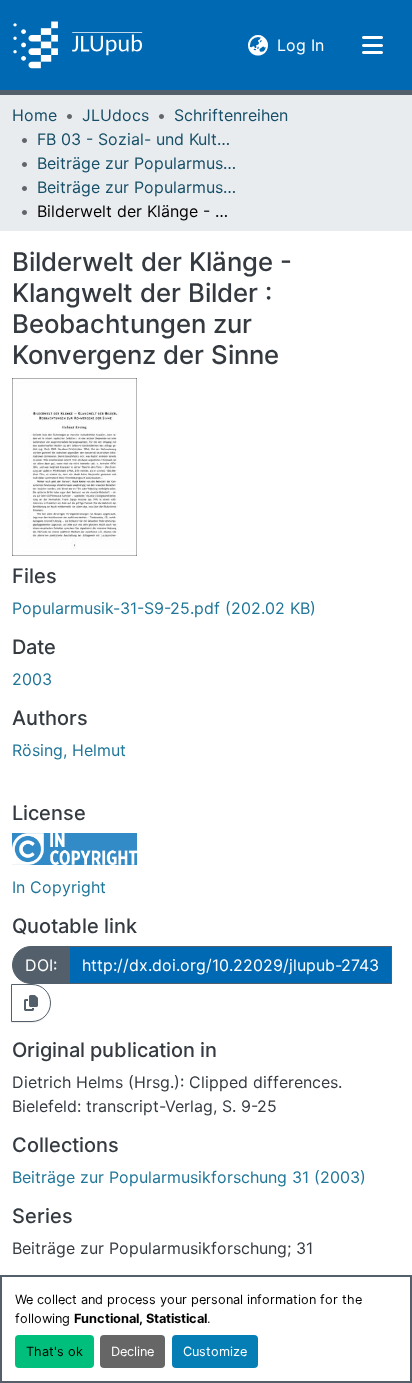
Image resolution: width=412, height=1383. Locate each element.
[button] (77, 45)
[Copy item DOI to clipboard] (31, 1003)
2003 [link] (32, 679)
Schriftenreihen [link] (231, 115)
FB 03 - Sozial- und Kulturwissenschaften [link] (137, 139)
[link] (206, 608)
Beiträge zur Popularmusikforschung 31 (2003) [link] (137, 187)
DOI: (41, 965)
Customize (215, 1351)
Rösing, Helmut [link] (69, 750)
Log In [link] (300, 44)
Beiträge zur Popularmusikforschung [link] (137, 163)
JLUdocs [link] (115, 115)
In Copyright (59, 887)
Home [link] (34, 115)
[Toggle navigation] (372, 45)
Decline (132, 1351)
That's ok (54, 1351)
